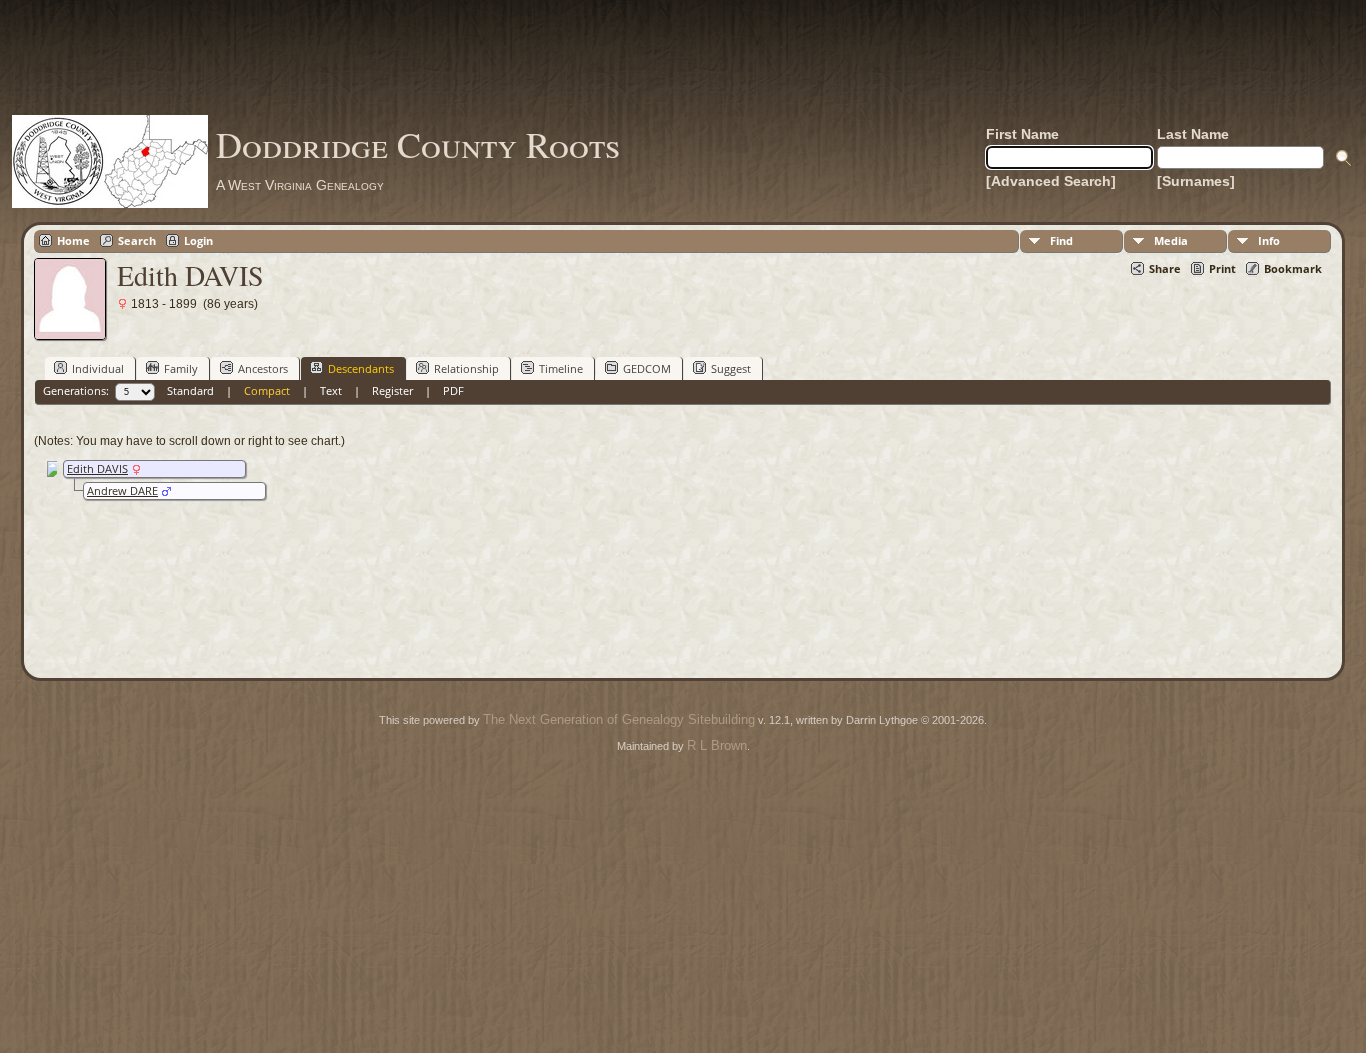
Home (73, 240)
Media (1171, 240)
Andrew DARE (122, 491)
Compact (267, 390)
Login (198, 240)
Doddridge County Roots (418, 144)
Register (392, 390)
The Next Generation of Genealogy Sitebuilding (619, 719)
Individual (98, 368)
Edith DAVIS (97, 469)
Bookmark (1293, 268)
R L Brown (717, 745)
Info (1269, 240)
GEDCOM (647, 368)
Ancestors (263, 368)
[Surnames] (1196, 181)
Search (137, 240)
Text (331, 390)
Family (181, 368)
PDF (453, 390)
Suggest (731, 368)
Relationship (466, 368)
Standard (190, 390)
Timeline (561, 368)
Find (1061, 240)
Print (1222, 268)
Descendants (361, 368)
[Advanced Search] (1051, 181)
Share (1165, 268)
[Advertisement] (683, 57)
